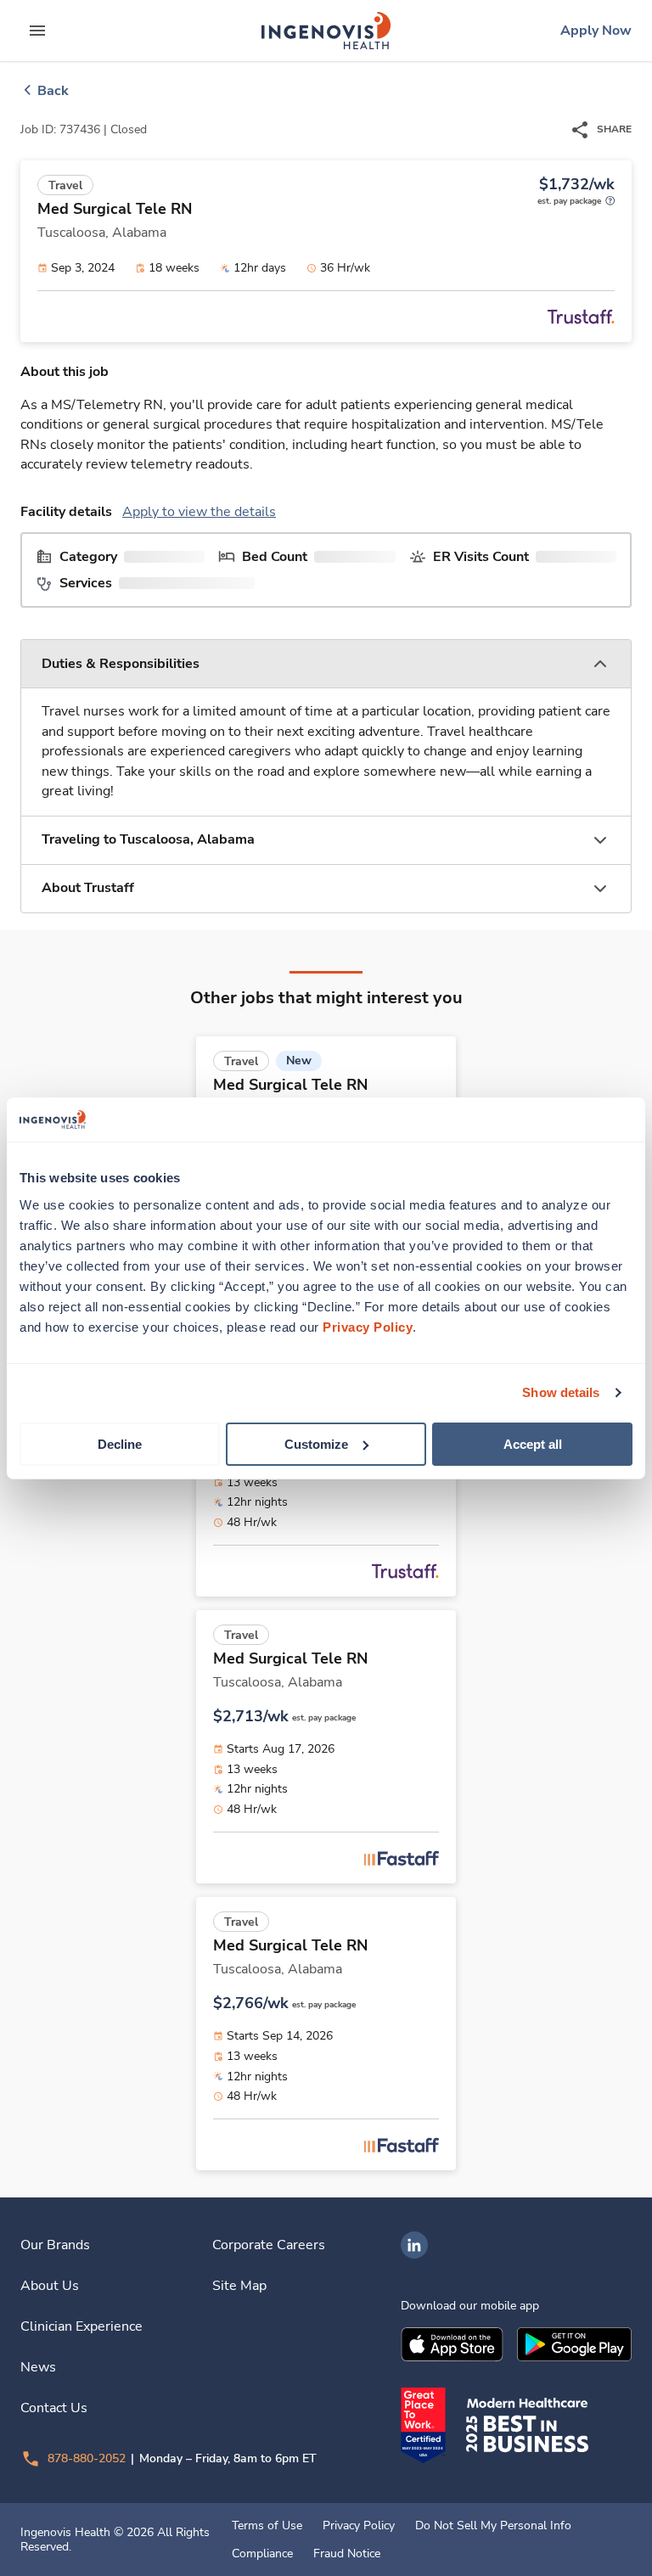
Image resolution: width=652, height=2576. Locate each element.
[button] (326, 664)
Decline (120, 1443)
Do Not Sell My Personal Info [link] (493, 2526)
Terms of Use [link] (267, 2526)
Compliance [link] (262, 2554)
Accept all (533, 1443)
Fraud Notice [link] (347, 2554)
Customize (316, 1443)
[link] (326, 31)
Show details (561, 1392)
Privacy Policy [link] (359, 2526)
